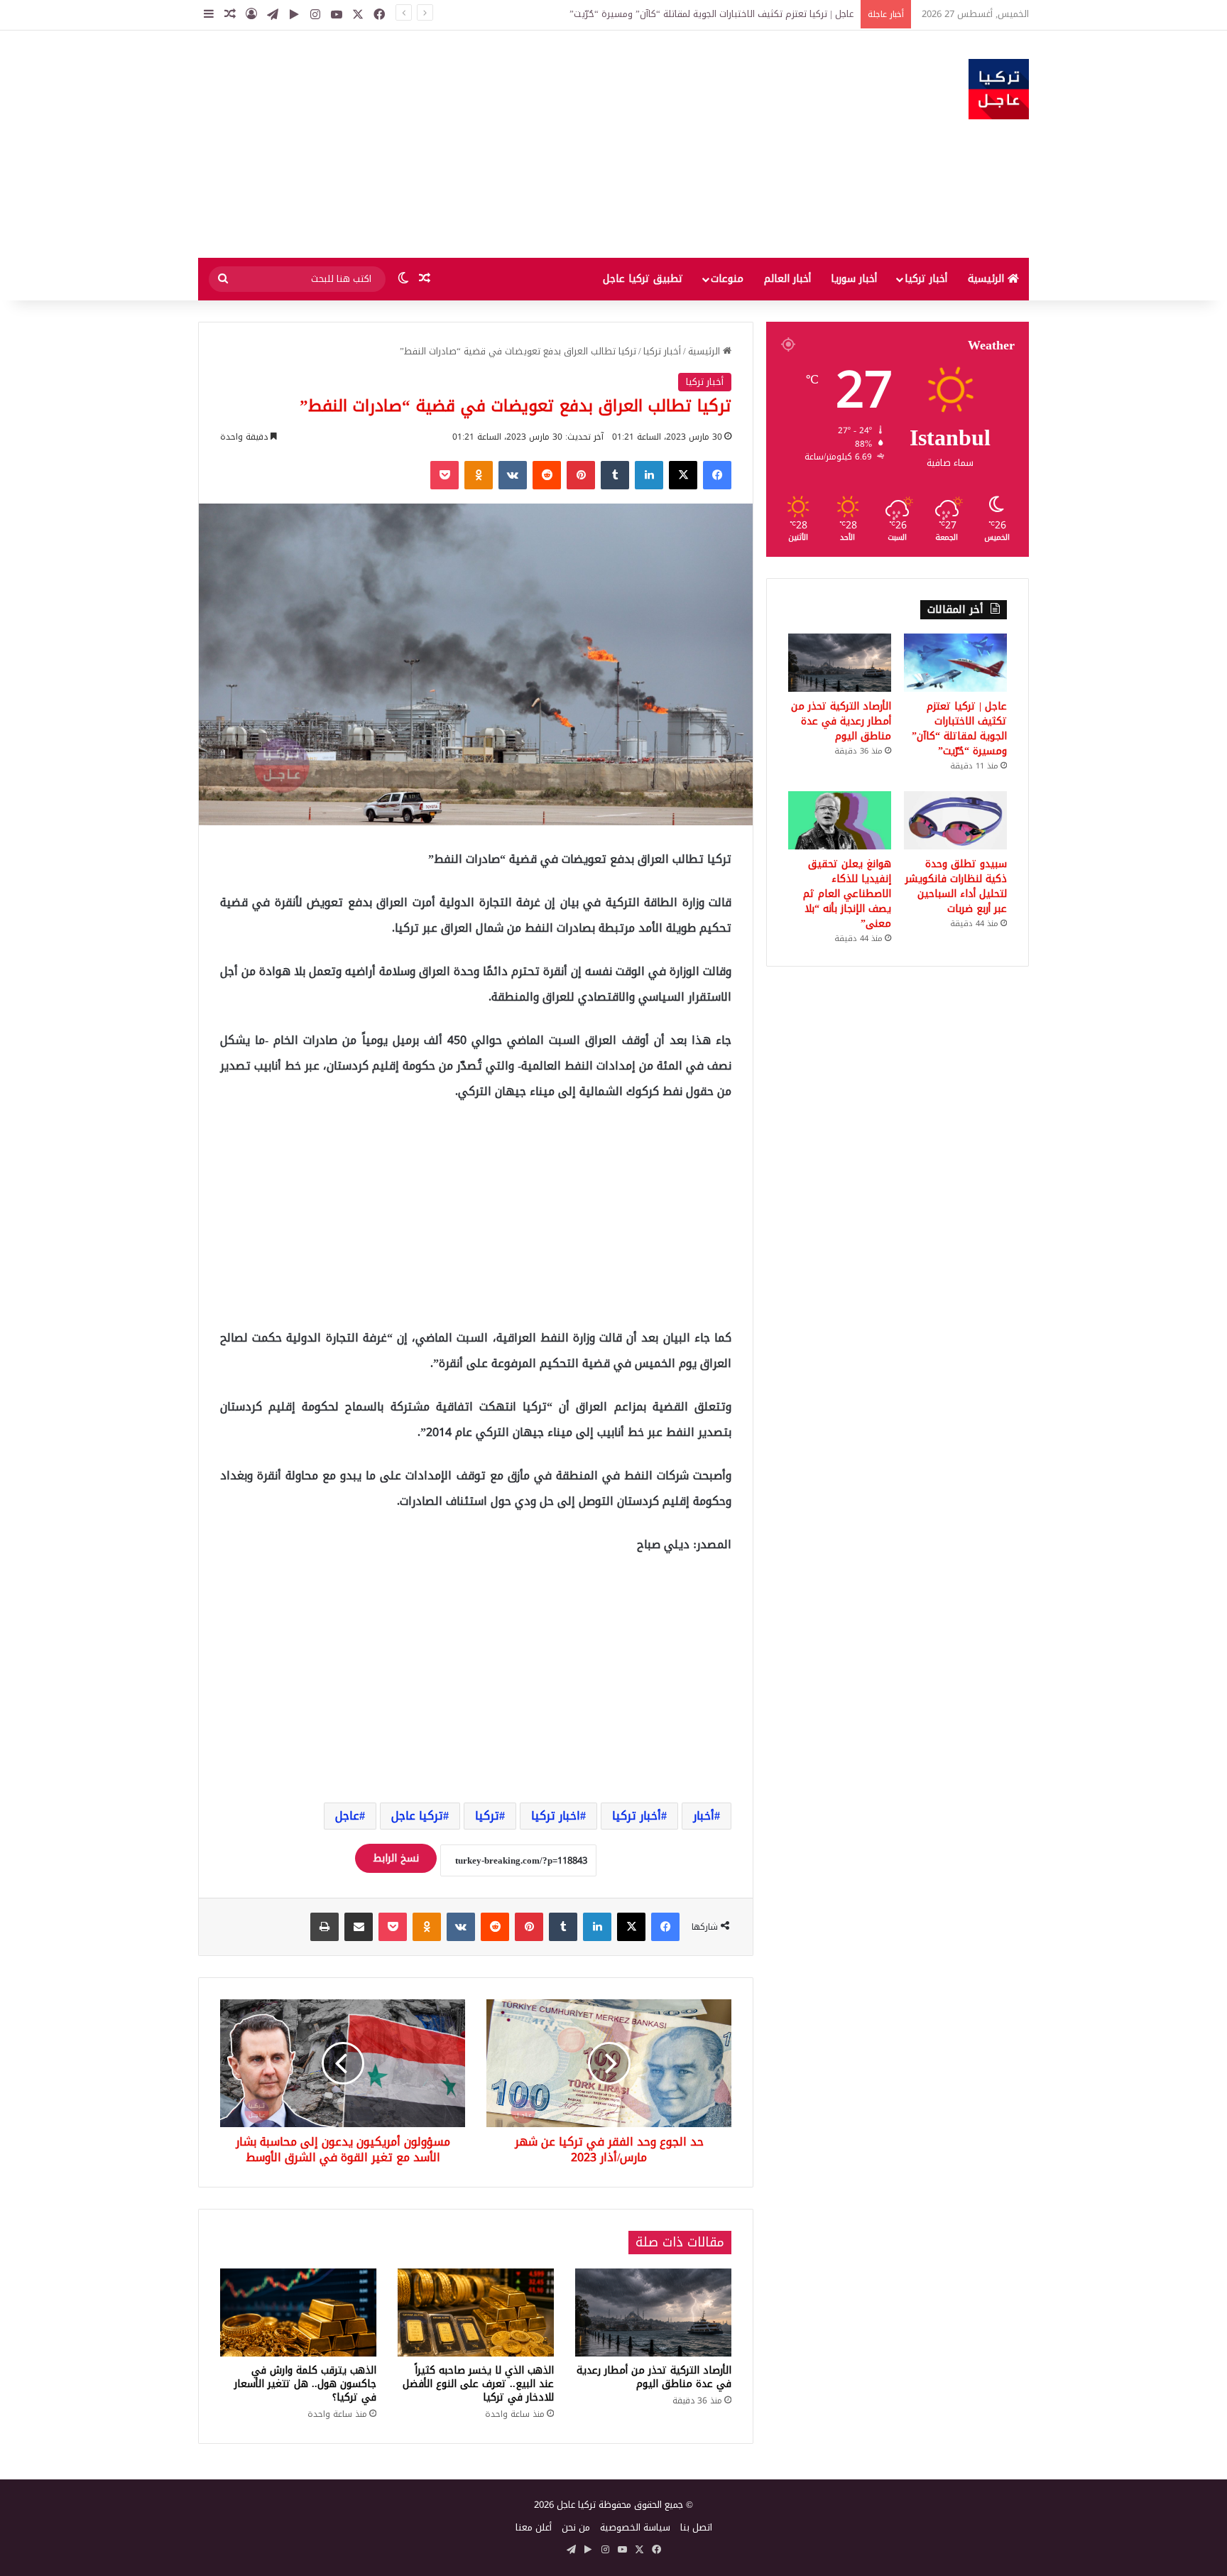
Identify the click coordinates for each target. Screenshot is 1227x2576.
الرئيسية (988, 279)
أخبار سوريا (854, 279)
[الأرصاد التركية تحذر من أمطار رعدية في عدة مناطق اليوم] (653, 2313)
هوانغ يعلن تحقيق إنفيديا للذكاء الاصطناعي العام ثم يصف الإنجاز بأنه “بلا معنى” (847, 894)
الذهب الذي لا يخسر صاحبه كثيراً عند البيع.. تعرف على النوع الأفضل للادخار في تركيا (478, 2384)
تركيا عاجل (417, 1816)
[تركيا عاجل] (999, 89)
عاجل (347, 1816)
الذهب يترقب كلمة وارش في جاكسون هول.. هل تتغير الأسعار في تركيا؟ (305, 2384)
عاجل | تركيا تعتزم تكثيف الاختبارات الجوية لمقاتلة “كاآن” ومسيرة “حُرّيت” (959, 729)
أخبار (704, 1816)
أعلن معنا (534, 2527)
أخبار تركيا (926, 279)
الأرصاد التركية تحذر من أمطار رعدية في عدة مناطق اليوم (743, 14)
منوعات (727, 279)
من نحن (576, 2527)
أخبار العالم (787, 279)
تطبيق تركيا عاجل (643, 279)
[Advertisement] (471, 144)
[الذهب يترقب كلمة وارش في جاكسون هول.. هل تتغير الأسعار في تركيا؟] (298, 2313)
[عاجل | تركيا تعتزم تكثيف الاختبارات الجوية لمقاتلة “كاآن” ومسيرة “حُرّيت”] (955, 663)
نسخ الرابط (396, 1858)
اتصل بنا (696, 2527)
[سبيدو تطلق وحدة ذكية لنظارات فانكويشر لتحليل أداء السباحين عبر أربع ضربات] (955, 820)
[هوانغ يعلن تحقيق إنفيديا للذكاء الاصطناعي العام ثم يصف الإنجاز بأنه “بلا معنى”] (840, 820)
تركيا (487, 1816)
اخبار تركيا (556, 1816)
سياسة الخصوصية (635, 2527)
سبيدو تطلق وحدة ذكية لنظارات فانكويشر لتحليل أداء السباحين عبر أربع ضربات (956, 886)
